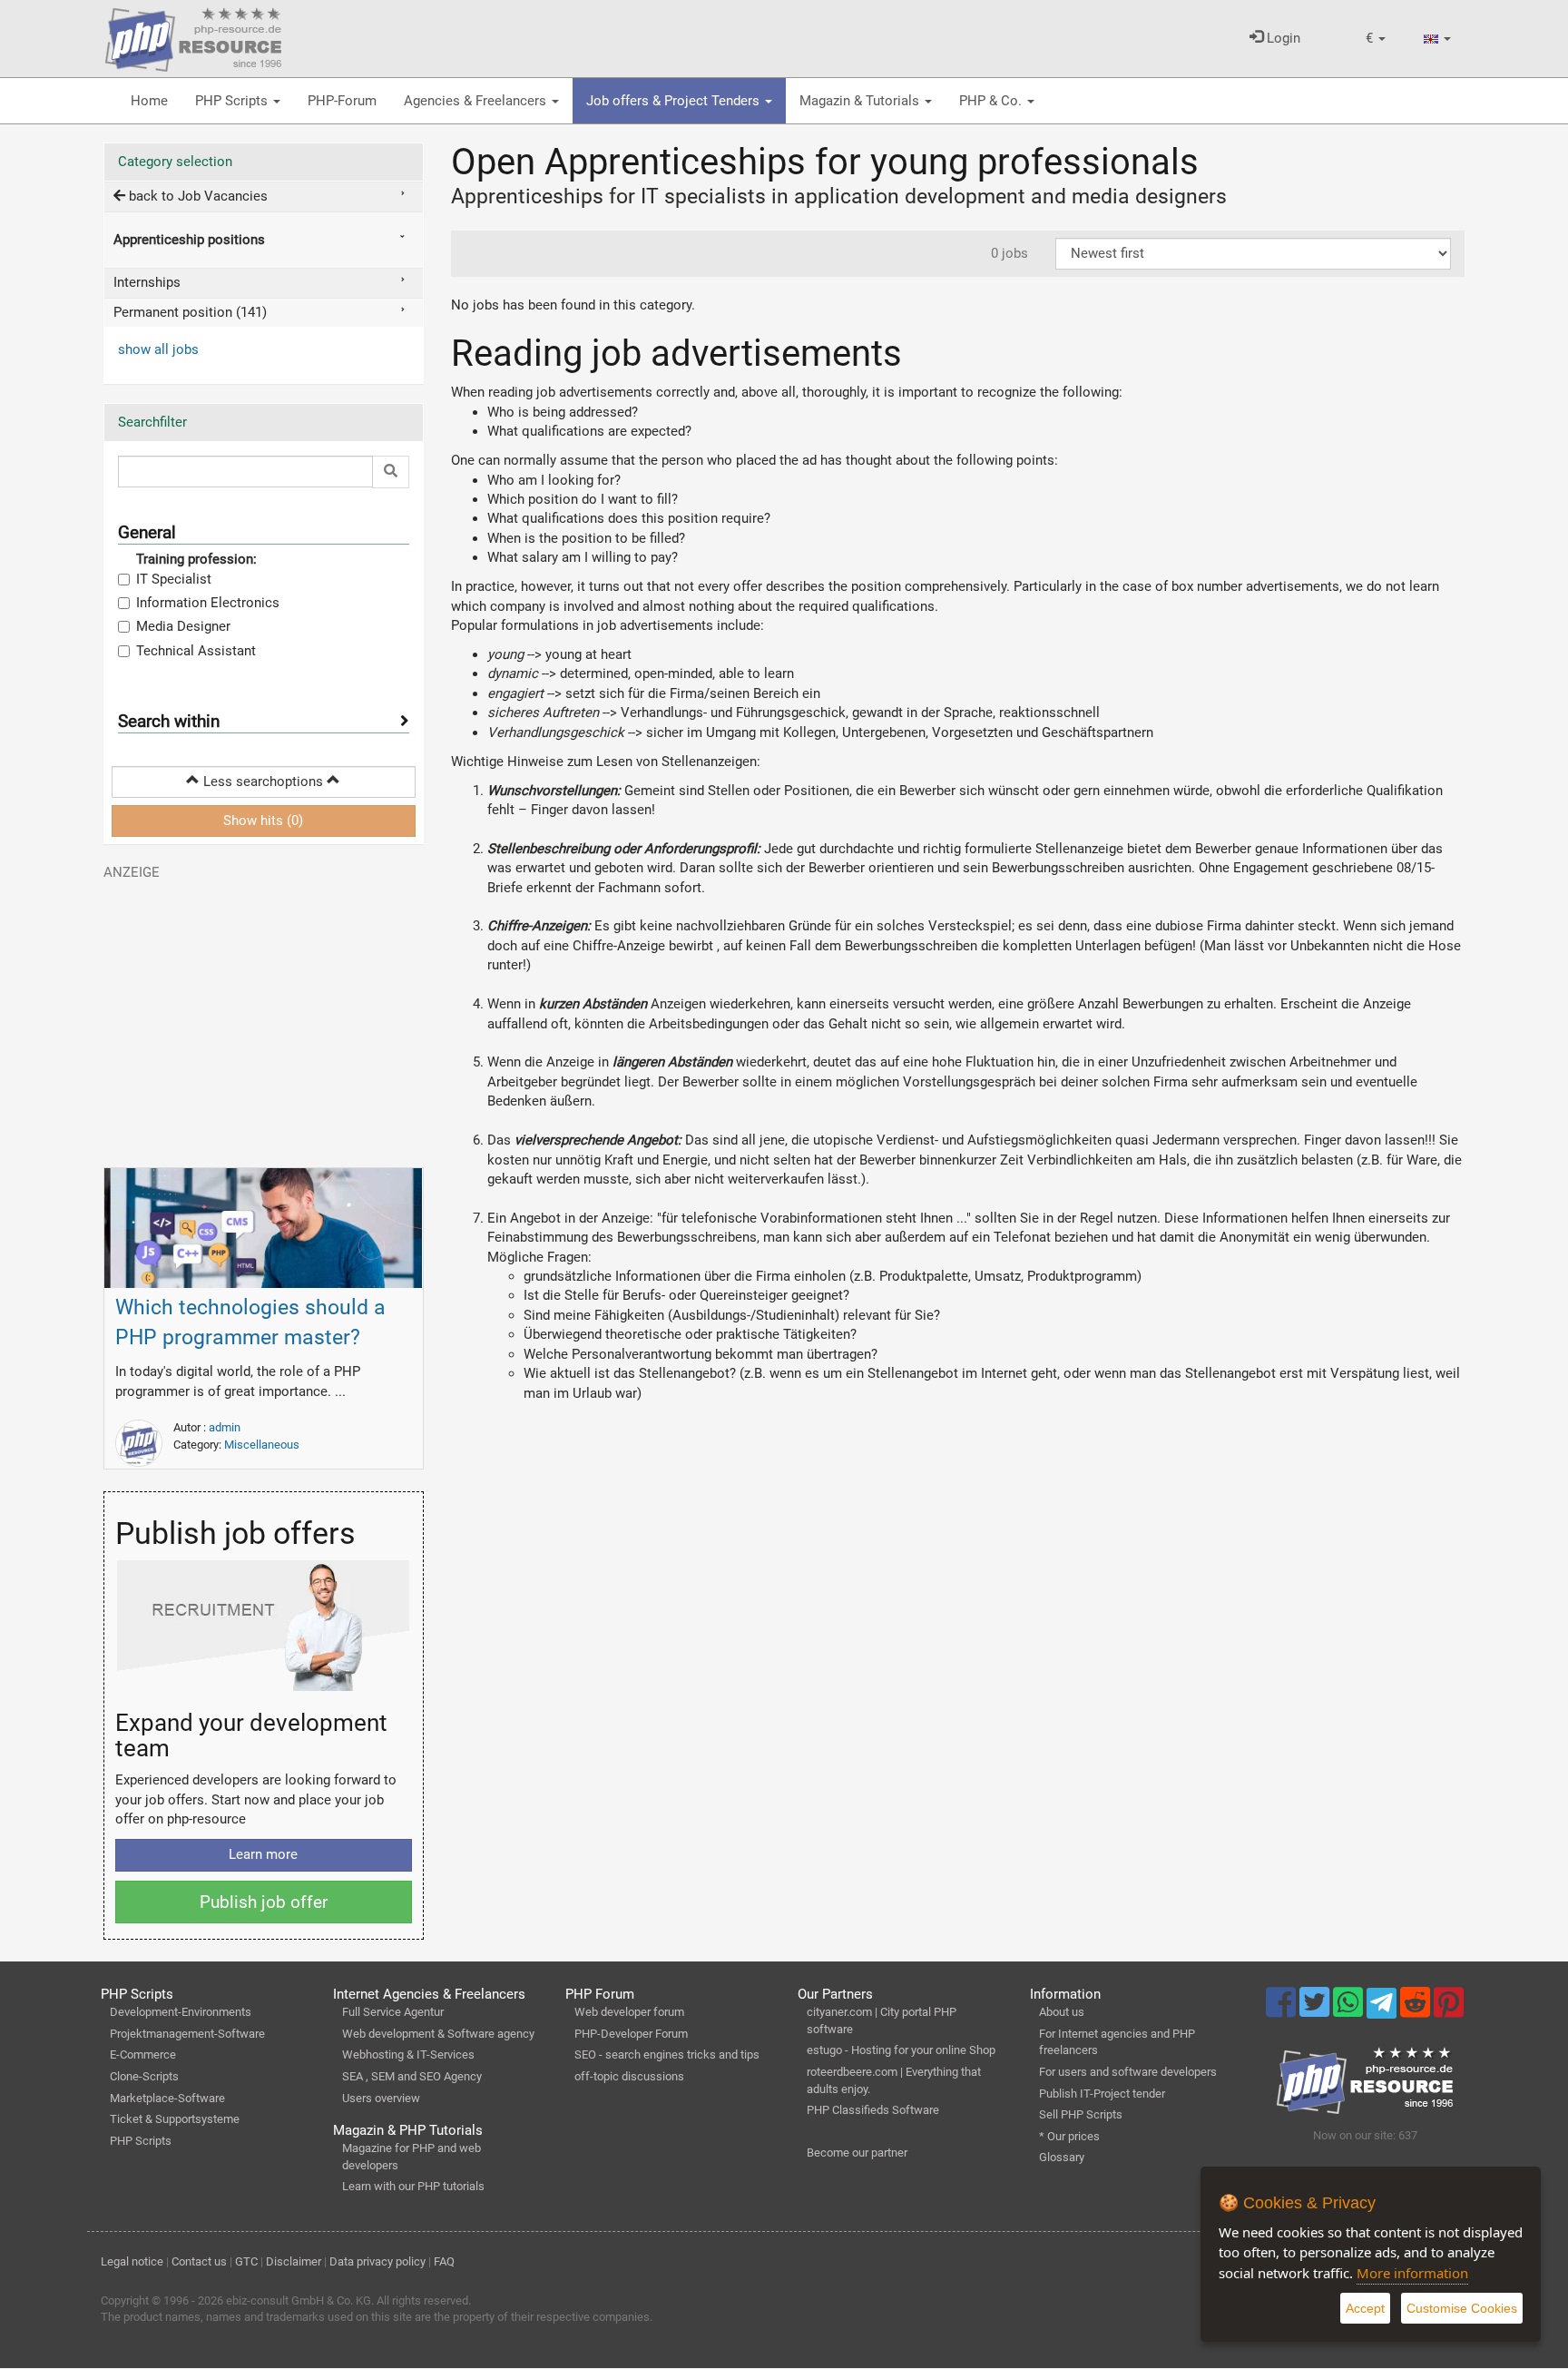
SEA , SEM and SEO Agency (412, 2076)
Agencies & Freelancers (477, 101)
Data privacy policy (377, 2261)
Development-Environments (181, 2012)
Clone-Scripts (144, 2076)
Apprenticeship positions (189, 240)
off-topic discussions (629, 2076)
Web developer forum (629, 2012)
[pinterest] (1449, 2010)
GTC (246, 2261)
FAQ (444, 2261)
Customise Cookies (1462, 2308)
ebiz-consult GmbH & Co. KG (299, 2300)
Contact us (199, 2261)
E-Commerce (143, 2054)
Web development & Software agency (438, 2034)
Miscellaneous (262, 1445)
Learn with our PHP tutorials (413, 2186)
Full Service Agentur (393, 2012)
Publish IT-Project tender (1102, 2094)
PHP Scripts (233, 101)
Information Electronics (208, 603)
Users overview (381, 2098)
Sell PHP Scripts (1081, 2114)
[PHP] (193, 36)
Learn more (263, 1854)
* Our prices (1069, 2136)
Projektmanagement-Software (187, 2034)
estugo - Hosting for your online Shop (901, 2050)
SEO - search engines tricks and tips (667, 2054)
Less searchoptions (263, 781)
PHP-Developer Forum (631, 2034)
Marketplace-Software (167, 2098)
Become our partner (857, 2153)
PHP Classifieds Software (873, 2110)
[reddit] (1417, 2010)
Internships (147, 282)
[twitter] (1316, 2010)
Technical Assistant (196, 651)
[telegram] (1383, 2008)
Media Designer (183, 626)
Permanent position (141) (190, 312)
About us (1062, 2012)
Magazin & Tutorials (861, 101)
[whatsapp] (1350, 2010)
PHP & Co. (992, 101)
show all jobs (158, 349)
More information (1412, 2273)
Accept (1365, 2308)
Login (1282, 38)
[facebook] (1283, 2010)
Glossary (1062, 2157)
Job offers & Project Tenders (675, 101)
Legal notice (132, 2261)
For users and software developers (1128, 2072)
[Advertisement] (264, 1015)
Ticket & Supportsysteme (175, 2119)
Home (149, 101)
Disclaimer (294, 2261)
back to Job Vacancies (196, 196)
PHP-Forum (342, 101)
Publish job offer (264, 1902)
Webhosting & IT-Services (408, 2054)
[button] (1376, 39)
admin (225, 1427)
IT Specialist (174, 579)
